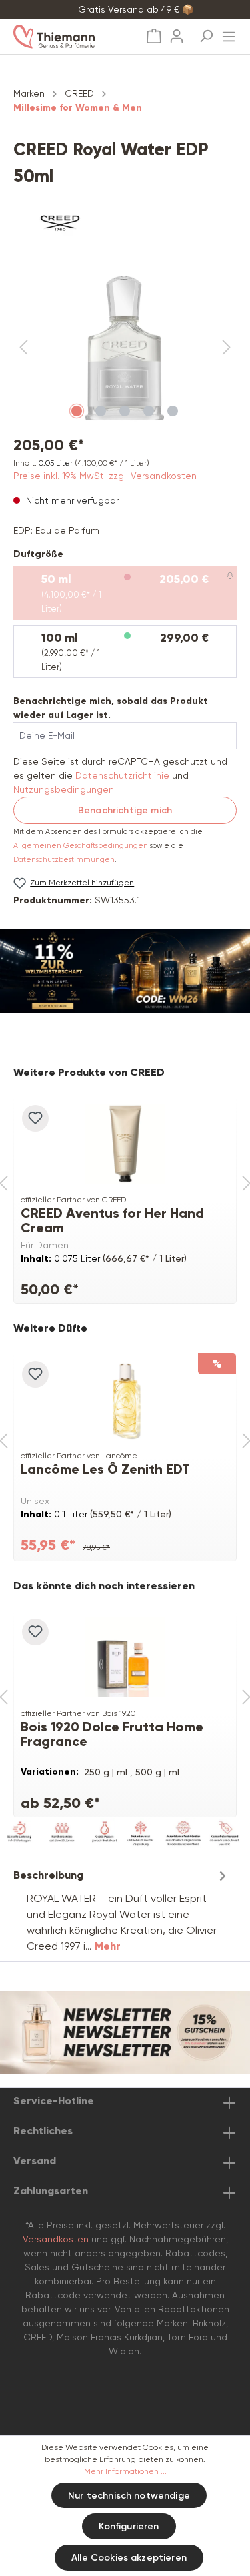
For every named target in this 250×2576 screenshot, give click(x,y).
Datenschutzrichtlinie (122, 775)
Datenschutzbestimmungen (64, 860)
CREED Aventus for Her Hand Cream (112, 1220)
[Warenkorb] (154, 36)
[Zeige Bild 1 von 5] (77, 411)
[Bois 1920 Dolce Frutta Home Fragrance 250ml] (125, 1657)
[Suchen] (206, 32)
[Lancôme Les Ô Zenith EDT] (125, 1400)
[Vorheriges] (23, 348)
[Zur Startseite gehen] (68, 37)
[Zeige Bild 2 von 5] (101, 411)
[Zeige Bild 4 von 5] (149, 411)
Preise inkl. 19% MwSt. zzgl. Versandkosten (105, 476)
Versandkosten (56, 2239)
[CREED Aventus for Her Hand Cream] (125, 1144)
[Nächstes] (227, 348)
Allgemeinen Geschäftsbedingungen (81, 846)
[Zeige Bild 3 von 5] (125, 411)
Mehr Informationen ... (125, 2471)
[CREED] (125, 223)
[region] (125, 348)
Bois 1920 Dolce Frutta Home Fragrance (112, 1734)
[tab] (122, 1910)
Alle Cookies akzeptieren (129, 2558)
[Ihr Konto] (177, 32)
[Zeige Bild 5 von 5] (173, 411)
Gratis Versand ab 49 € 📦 (136, 9)
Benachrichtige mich (125, 810)
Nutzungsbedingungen (64, 789)
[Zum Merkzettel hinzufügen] (35, 1118)
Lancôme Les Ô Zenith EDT (105, 1469)
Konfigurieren (129, 2526)
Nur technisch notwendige (129, 2496)
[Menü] (229, 33)
